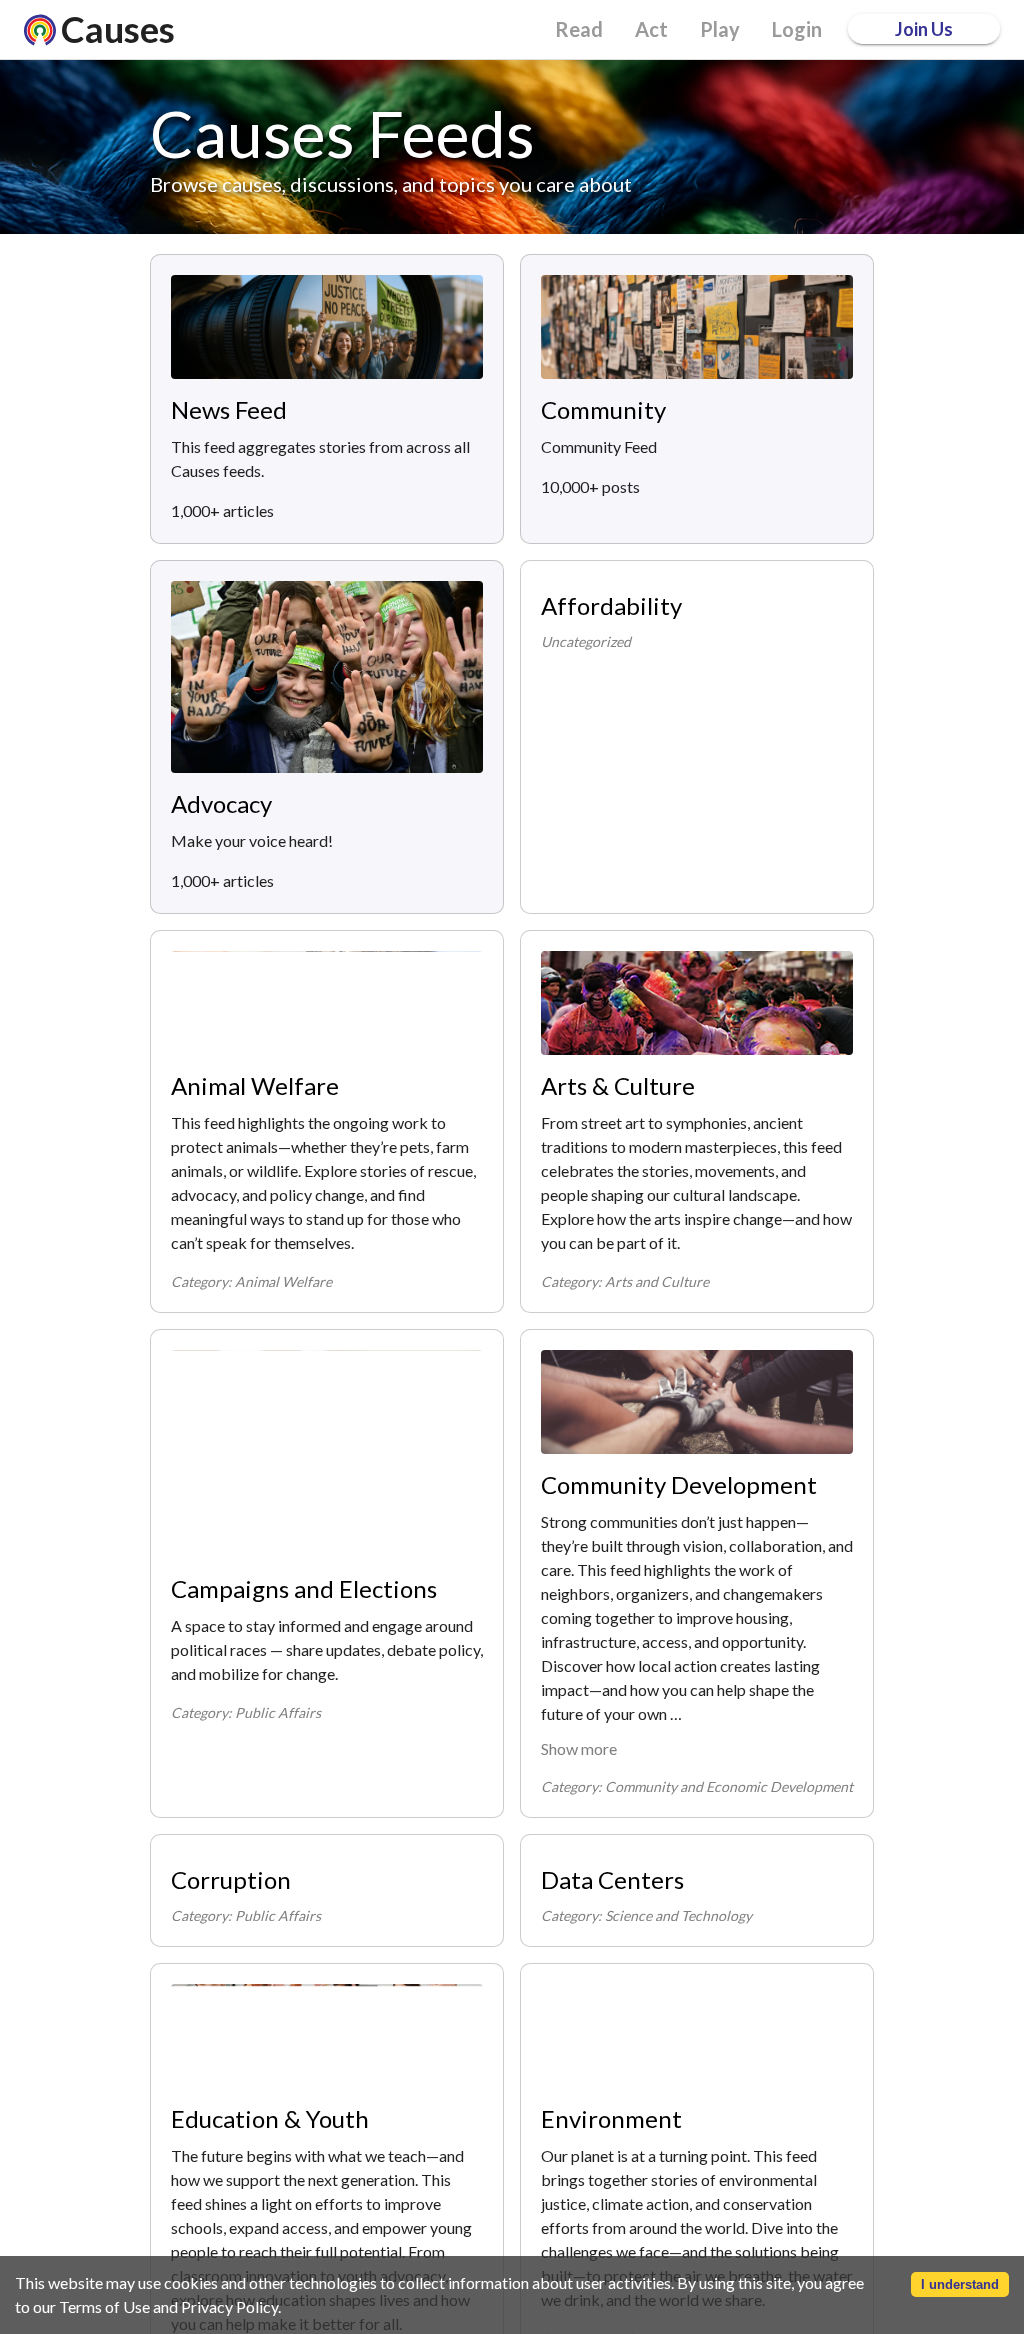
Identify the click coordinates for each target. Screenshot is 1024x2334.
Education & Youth (270, 2118)
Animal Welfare (255, 1085)
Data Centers (612, 1879)
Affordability (611, 605)
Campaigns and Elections (304, 1588)
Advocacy (221, 803)
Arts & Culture (618, 1085)
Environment (611, 2118)
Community (603, 409)
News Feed (229, 409)
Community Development (679, 1484)
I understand (960, 2284)
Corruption (231, 1879)
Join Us (924, 29)
